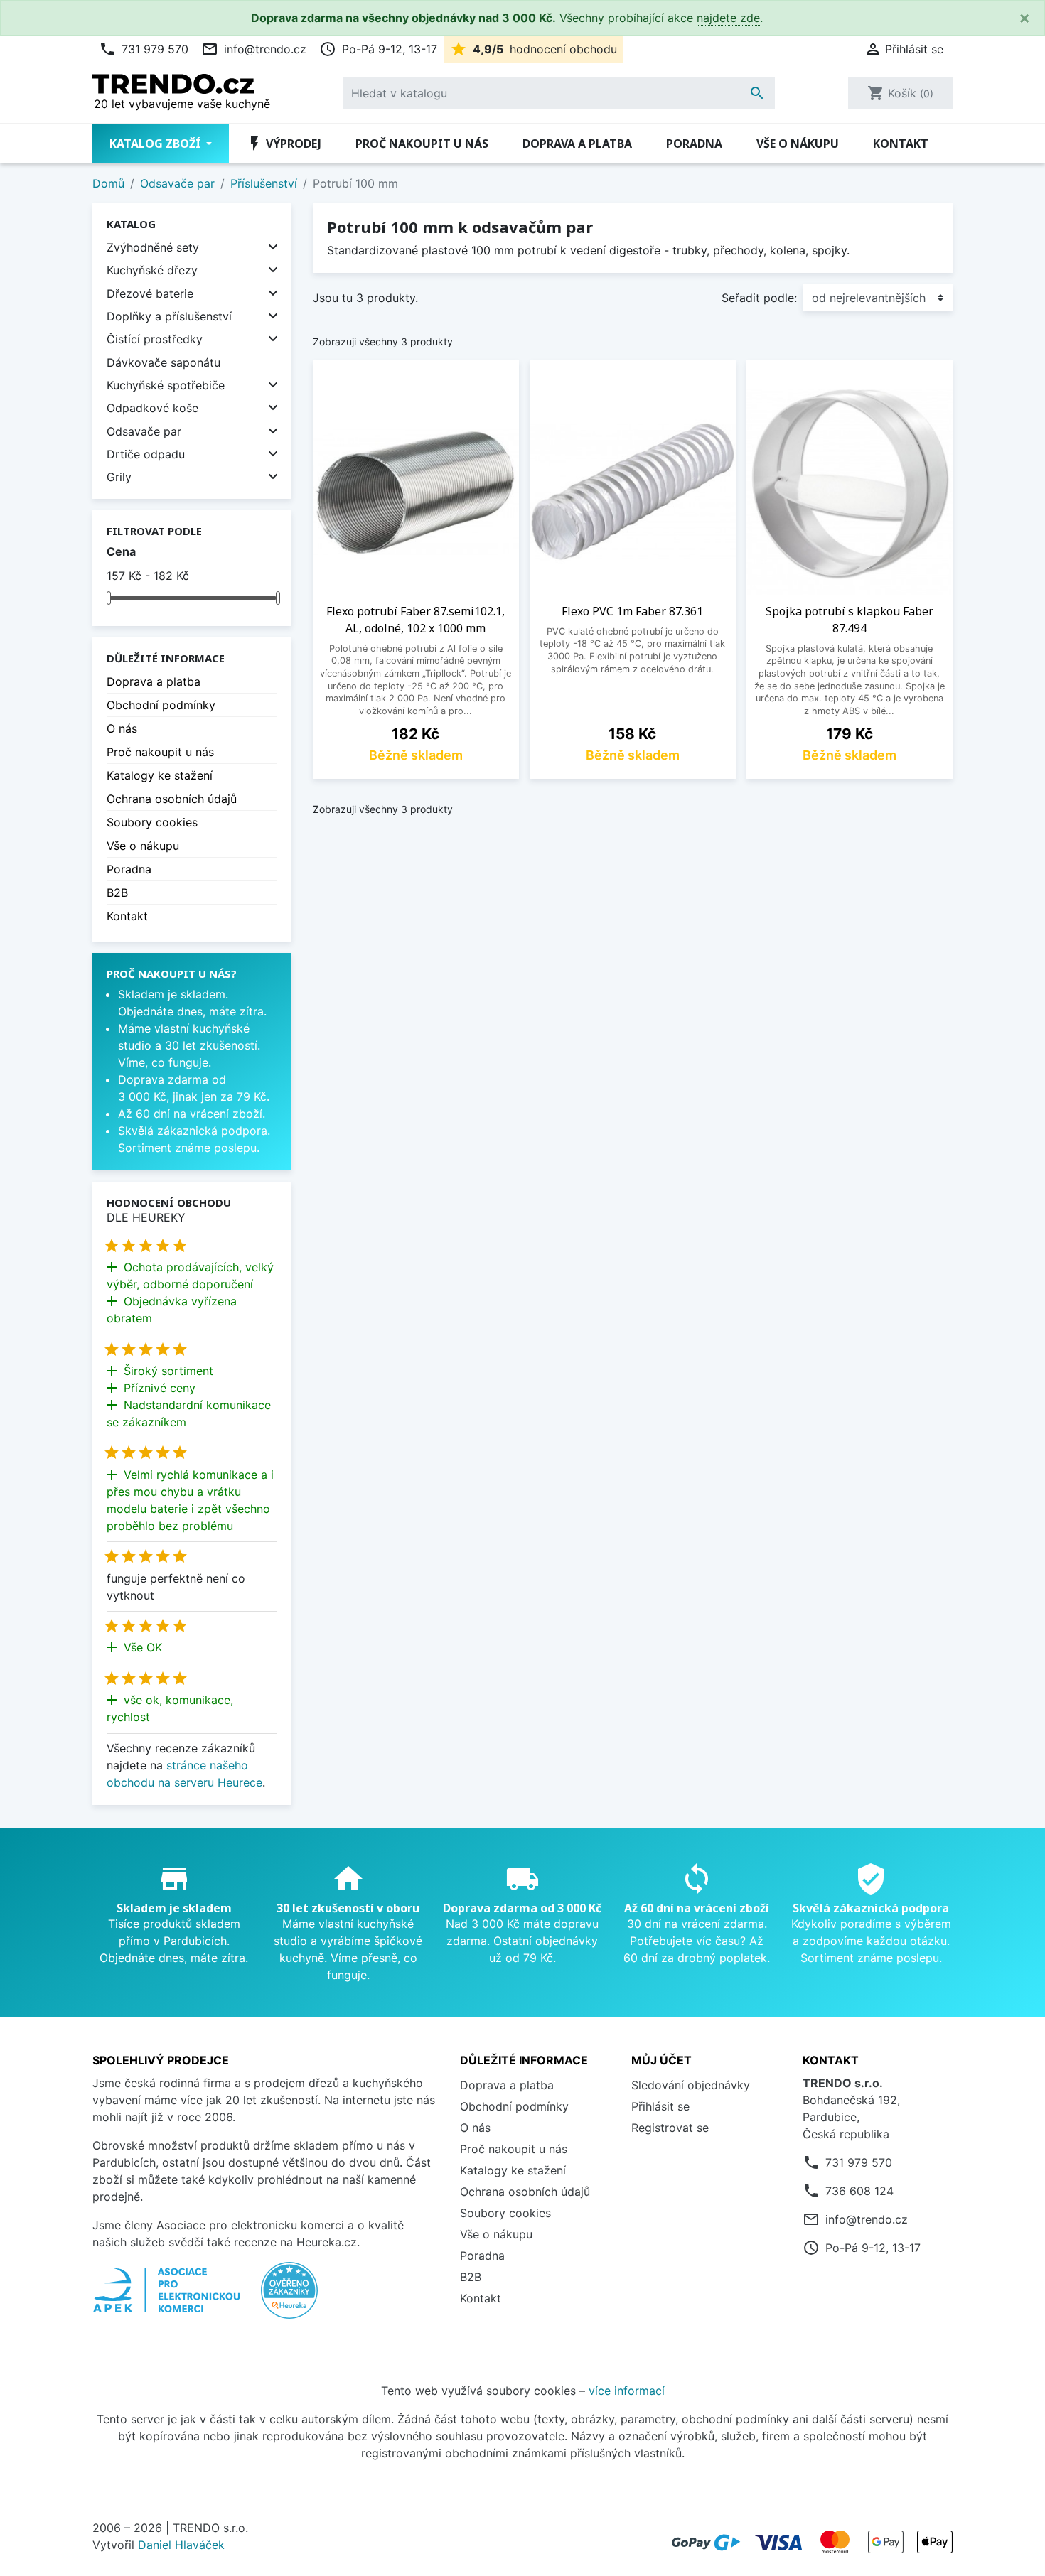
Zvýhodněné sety (153, 247)
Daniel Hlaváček (181, 2545)
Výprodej (284, 144)
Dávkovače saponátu (164, 362)
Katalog (131, 224)
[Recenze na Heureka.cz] (289, 2297)
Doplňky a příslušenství (169, 316)
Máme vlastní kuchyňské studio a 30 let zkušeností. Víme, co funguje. (189, 1045)
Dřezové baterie (150, 293)
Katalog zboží (156, 144)
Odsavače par (144, 431)
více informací (627, 2391)
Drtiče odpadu (146, 454)
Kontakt (901, 144)
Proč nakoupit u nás (422, 144)
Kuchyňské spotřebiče (166, 385)
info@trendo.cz (254, 49)
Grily (119, 477)
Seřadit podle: (759, 298)
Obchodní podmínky (161, 705)
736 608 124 (859, 2191)
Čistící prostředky (155, 339)
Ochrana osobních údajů (172, 799)
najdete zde (728, 18)
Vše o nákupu (798, 144)
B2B (117, 893)
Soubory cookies (152, 822)
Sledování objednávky (691, 2085)
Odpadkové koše (152, 408)
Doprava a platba (577, 144)
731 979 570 (144, 49)
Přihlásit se (660, 2106)
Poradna (694, 144)
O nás (122, 728)
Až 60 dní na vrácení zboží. (192, 1114)
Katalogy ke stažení (160, 775)
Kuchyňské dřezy (152, 270)
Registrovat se (670, 2128)
